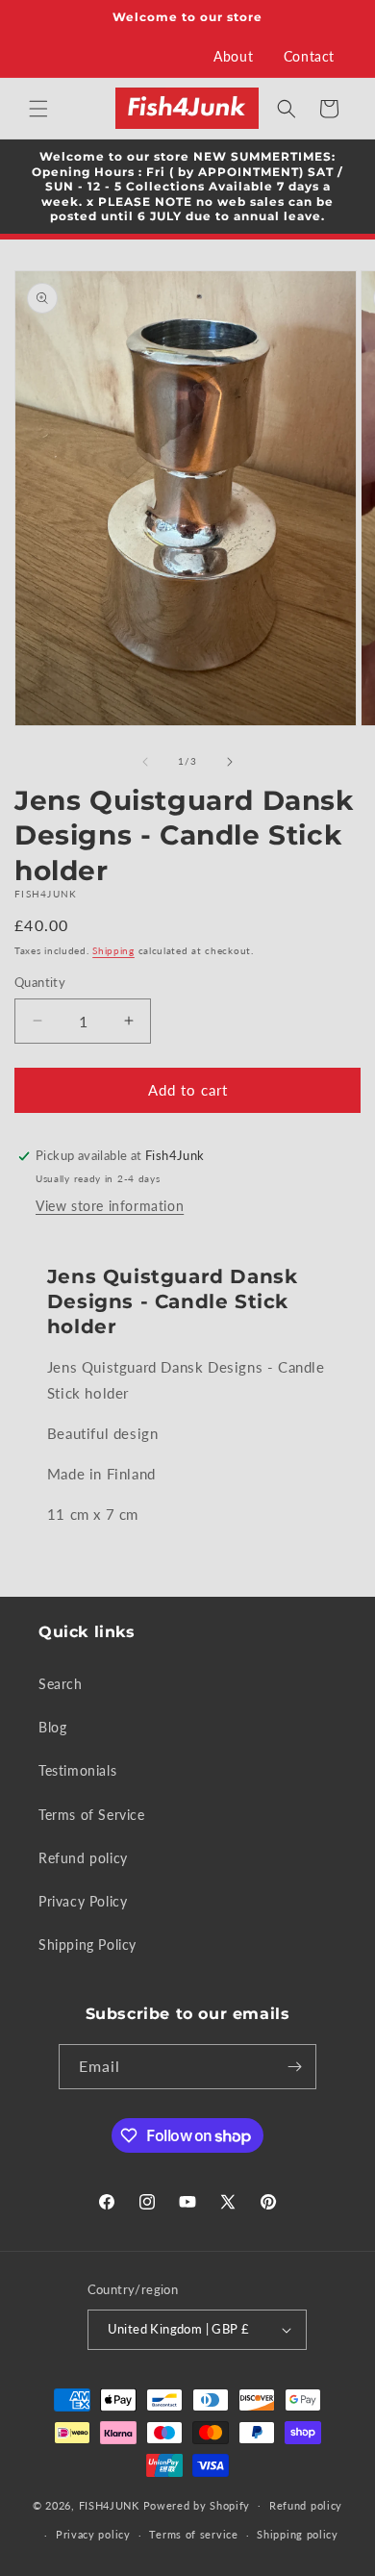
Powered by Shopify (197, 2504)
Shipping (113, 950)
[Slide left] (145, 762)
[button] (38, 109)
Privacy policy (93, 2534)
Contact (309, 56)
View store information (110, 1206)
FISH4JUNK (109, 2504)
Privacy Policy (83, 1901)
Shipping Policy (87, 1945)
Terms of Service (92, 1815)
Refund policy (83, 1858)
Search (61, 1684)
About (233, 56)
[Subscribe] (294, 2067)
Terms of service (193, 2534)
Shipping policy (298, 2534)
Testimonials (77, 1770)
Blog (52, 1727)
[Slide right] (230, 762)
